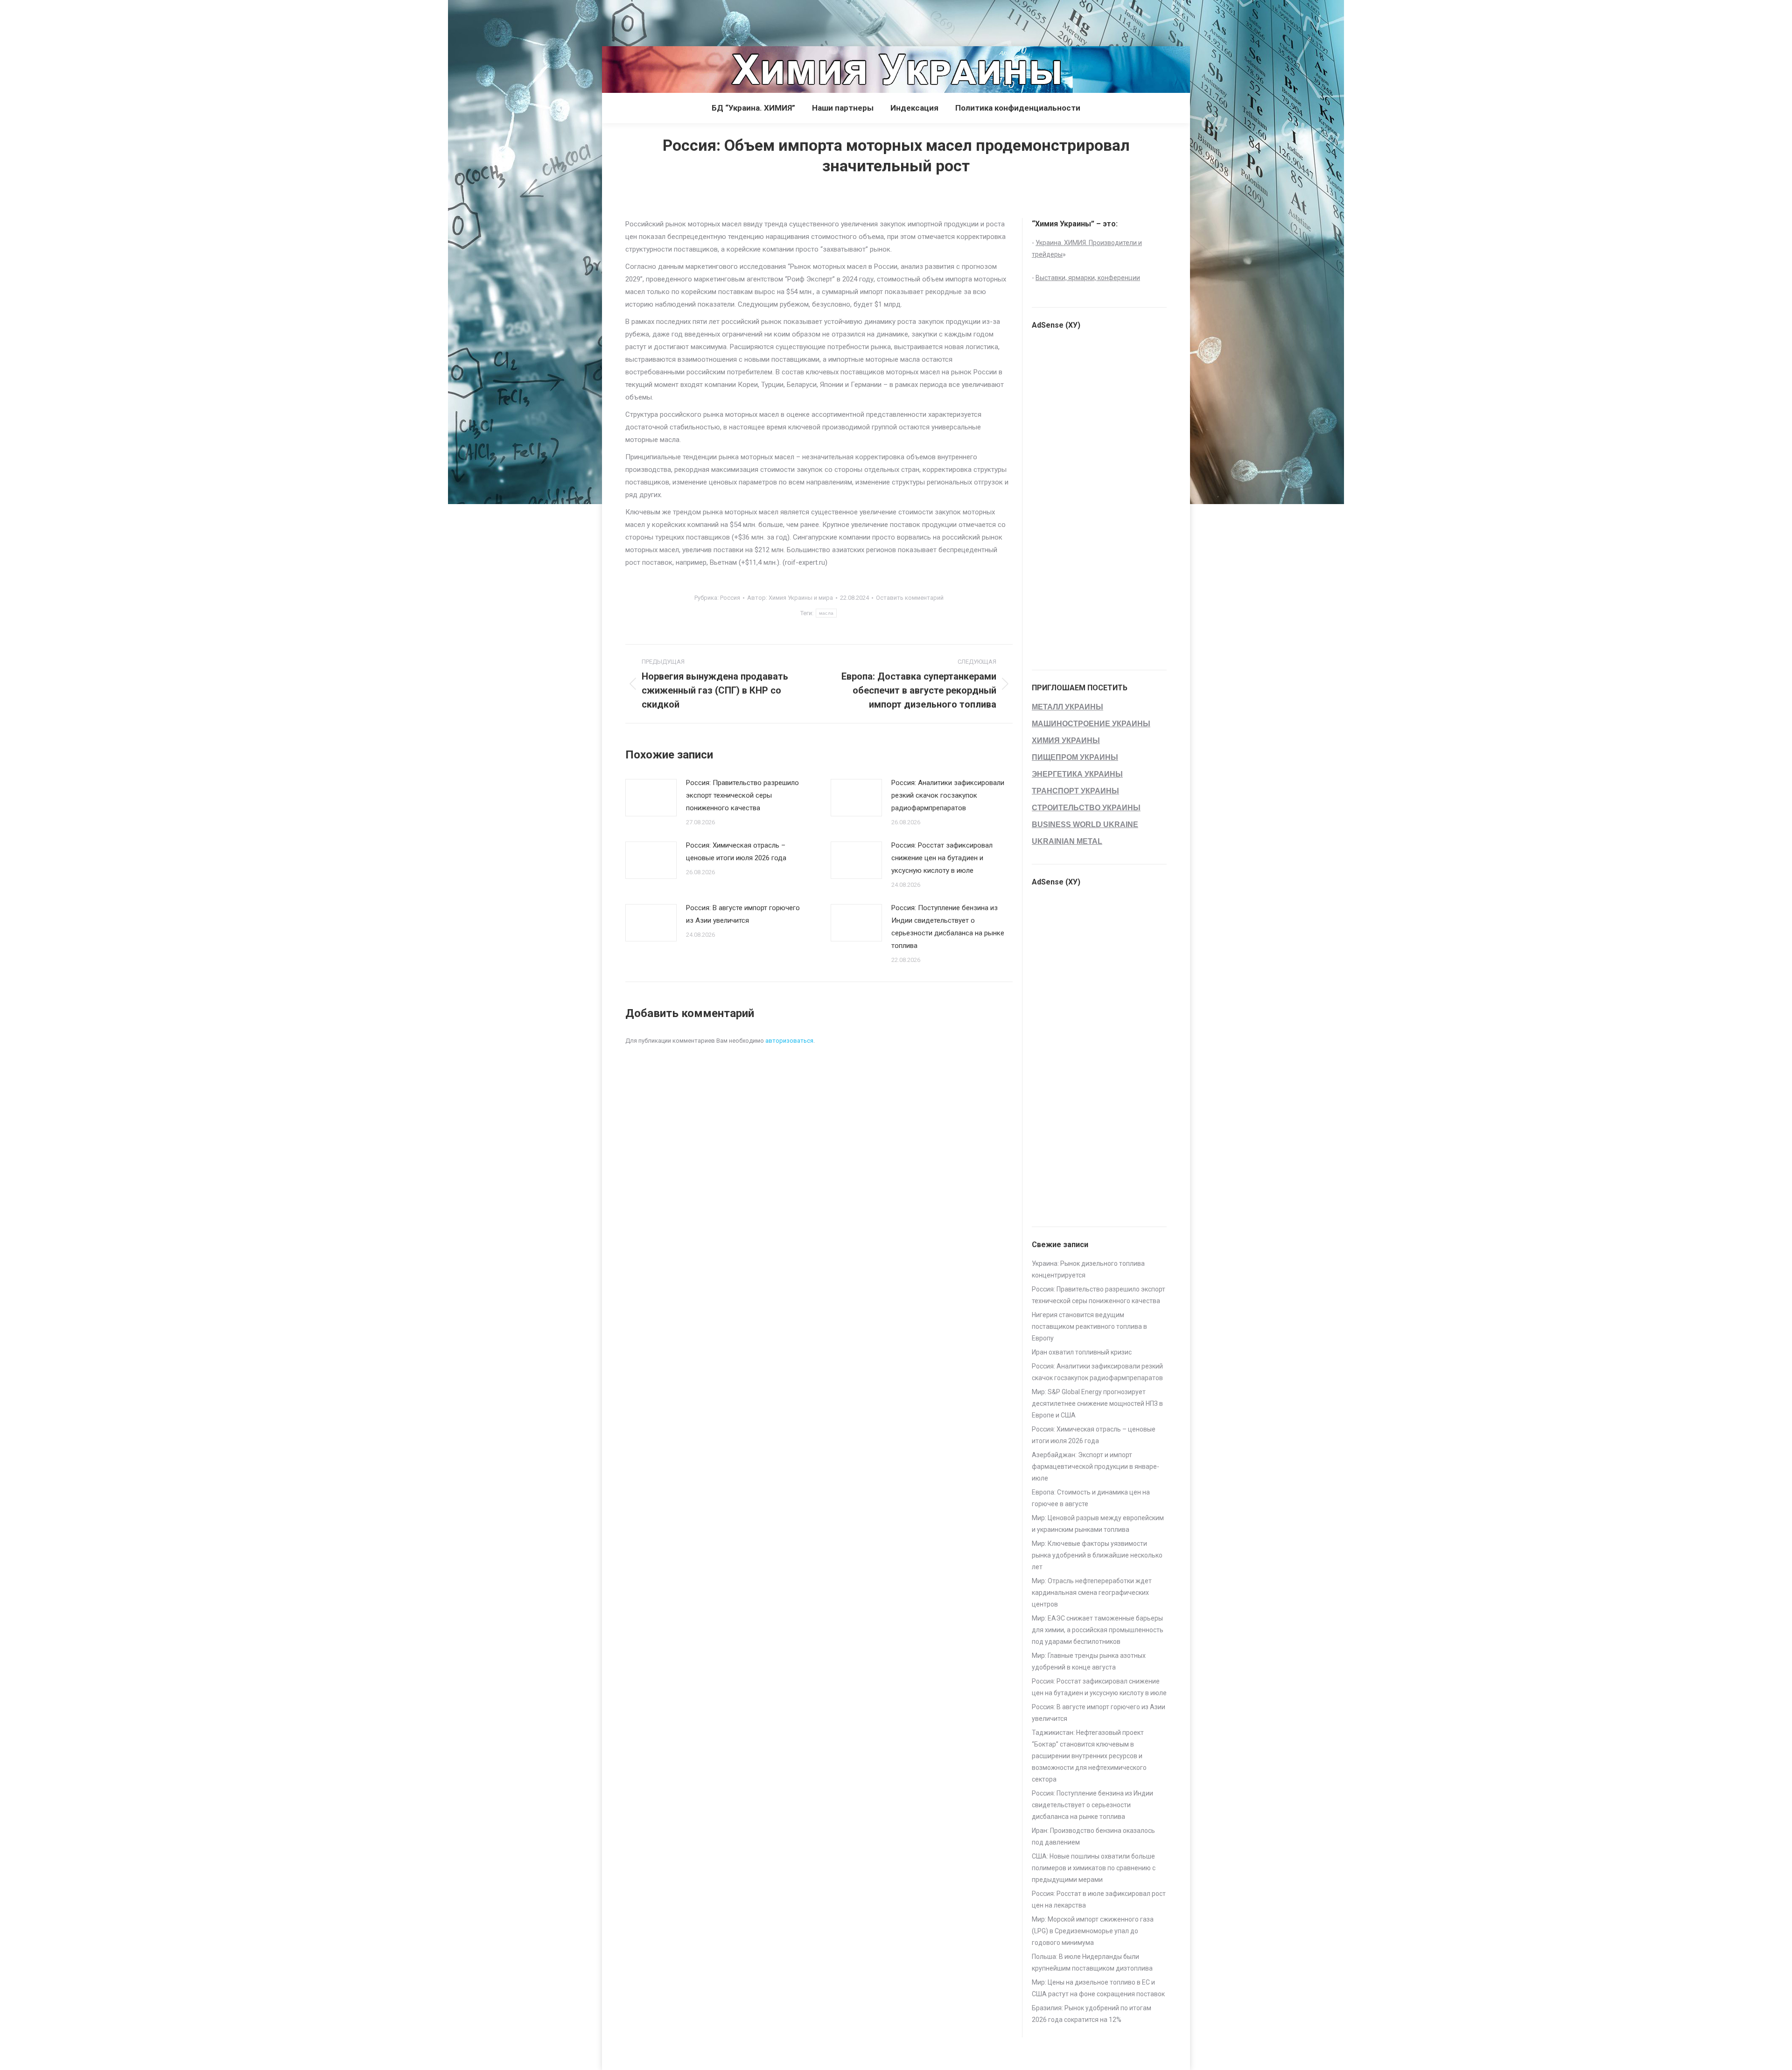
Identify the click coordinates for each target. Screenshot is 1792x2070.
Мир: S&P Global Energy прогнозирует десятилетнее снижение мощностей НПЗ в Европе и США (1097, 1403)
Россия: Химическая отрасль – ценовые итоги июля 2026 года (736, 852)
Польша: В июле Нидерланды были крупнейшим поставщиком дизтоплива (1092, 1962)
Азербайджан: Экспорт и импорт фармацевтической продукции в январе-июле (1095, 1467)
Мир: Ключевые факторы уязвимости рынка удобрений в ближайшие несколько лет (1097, 1555)
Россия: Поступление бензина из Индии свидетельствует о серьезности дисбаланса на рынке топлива (948, 927)
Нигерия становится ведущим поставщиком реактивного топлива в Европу (1089, 1326)
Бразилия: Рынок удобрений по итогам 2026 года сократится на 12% (1092, 2014)
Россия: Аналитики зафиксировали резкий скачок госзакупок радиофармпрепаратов (948, 795)
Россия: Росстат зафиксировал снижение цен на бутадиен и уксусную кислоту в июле (942, 858)
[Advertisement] (170, 21)
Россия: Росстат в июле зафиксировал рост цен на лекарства (1099, 1899)
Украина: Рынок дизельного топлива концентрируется (1088, 1269)
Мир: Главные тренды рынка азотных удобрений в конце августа (1089, 1661)
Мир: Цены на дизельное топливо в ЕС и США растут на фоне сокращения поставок (1098, 1988)
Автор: (790, 598)
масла (826, 613)
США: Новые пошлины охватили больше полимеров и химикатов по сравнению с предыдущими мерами (1094, 1868)
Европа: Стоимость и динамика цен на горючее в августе (1091, 1498)
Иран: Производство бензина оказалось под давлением (1093, 1836)
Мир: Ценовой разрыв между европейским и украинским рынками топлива (1098, 1524)
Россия (730, 598)
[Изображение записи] (651, 798)
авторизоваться (789, 1041)
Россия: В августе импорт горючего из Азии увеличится (743, 914)
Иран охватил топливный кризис (1082, 1352)
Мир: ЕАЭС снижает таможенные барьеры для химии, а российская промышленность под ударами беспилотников (1098, 1630)
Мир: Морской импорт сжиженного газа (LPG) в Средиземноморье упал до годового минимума (1093, 1931)
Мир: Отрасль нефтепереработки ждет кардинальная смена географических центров (1092, 1593)
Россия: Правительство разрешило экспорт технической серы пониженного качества (742, 795)
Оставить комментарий (910, 598)
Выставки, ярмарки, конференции (1088, 278)
